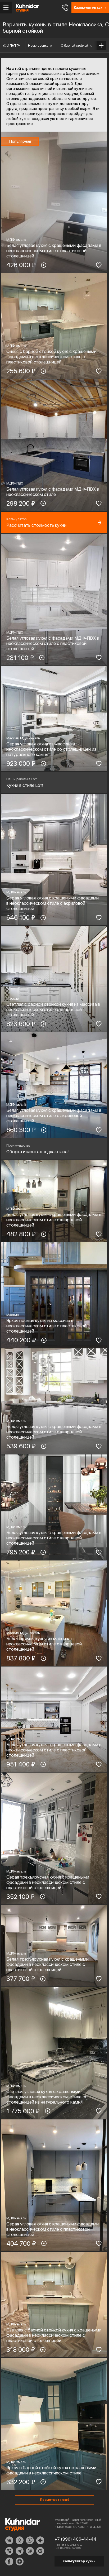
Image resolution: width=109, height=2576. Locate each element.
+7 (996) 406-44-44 (76, 2539)
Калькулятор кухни (79, 2561)
